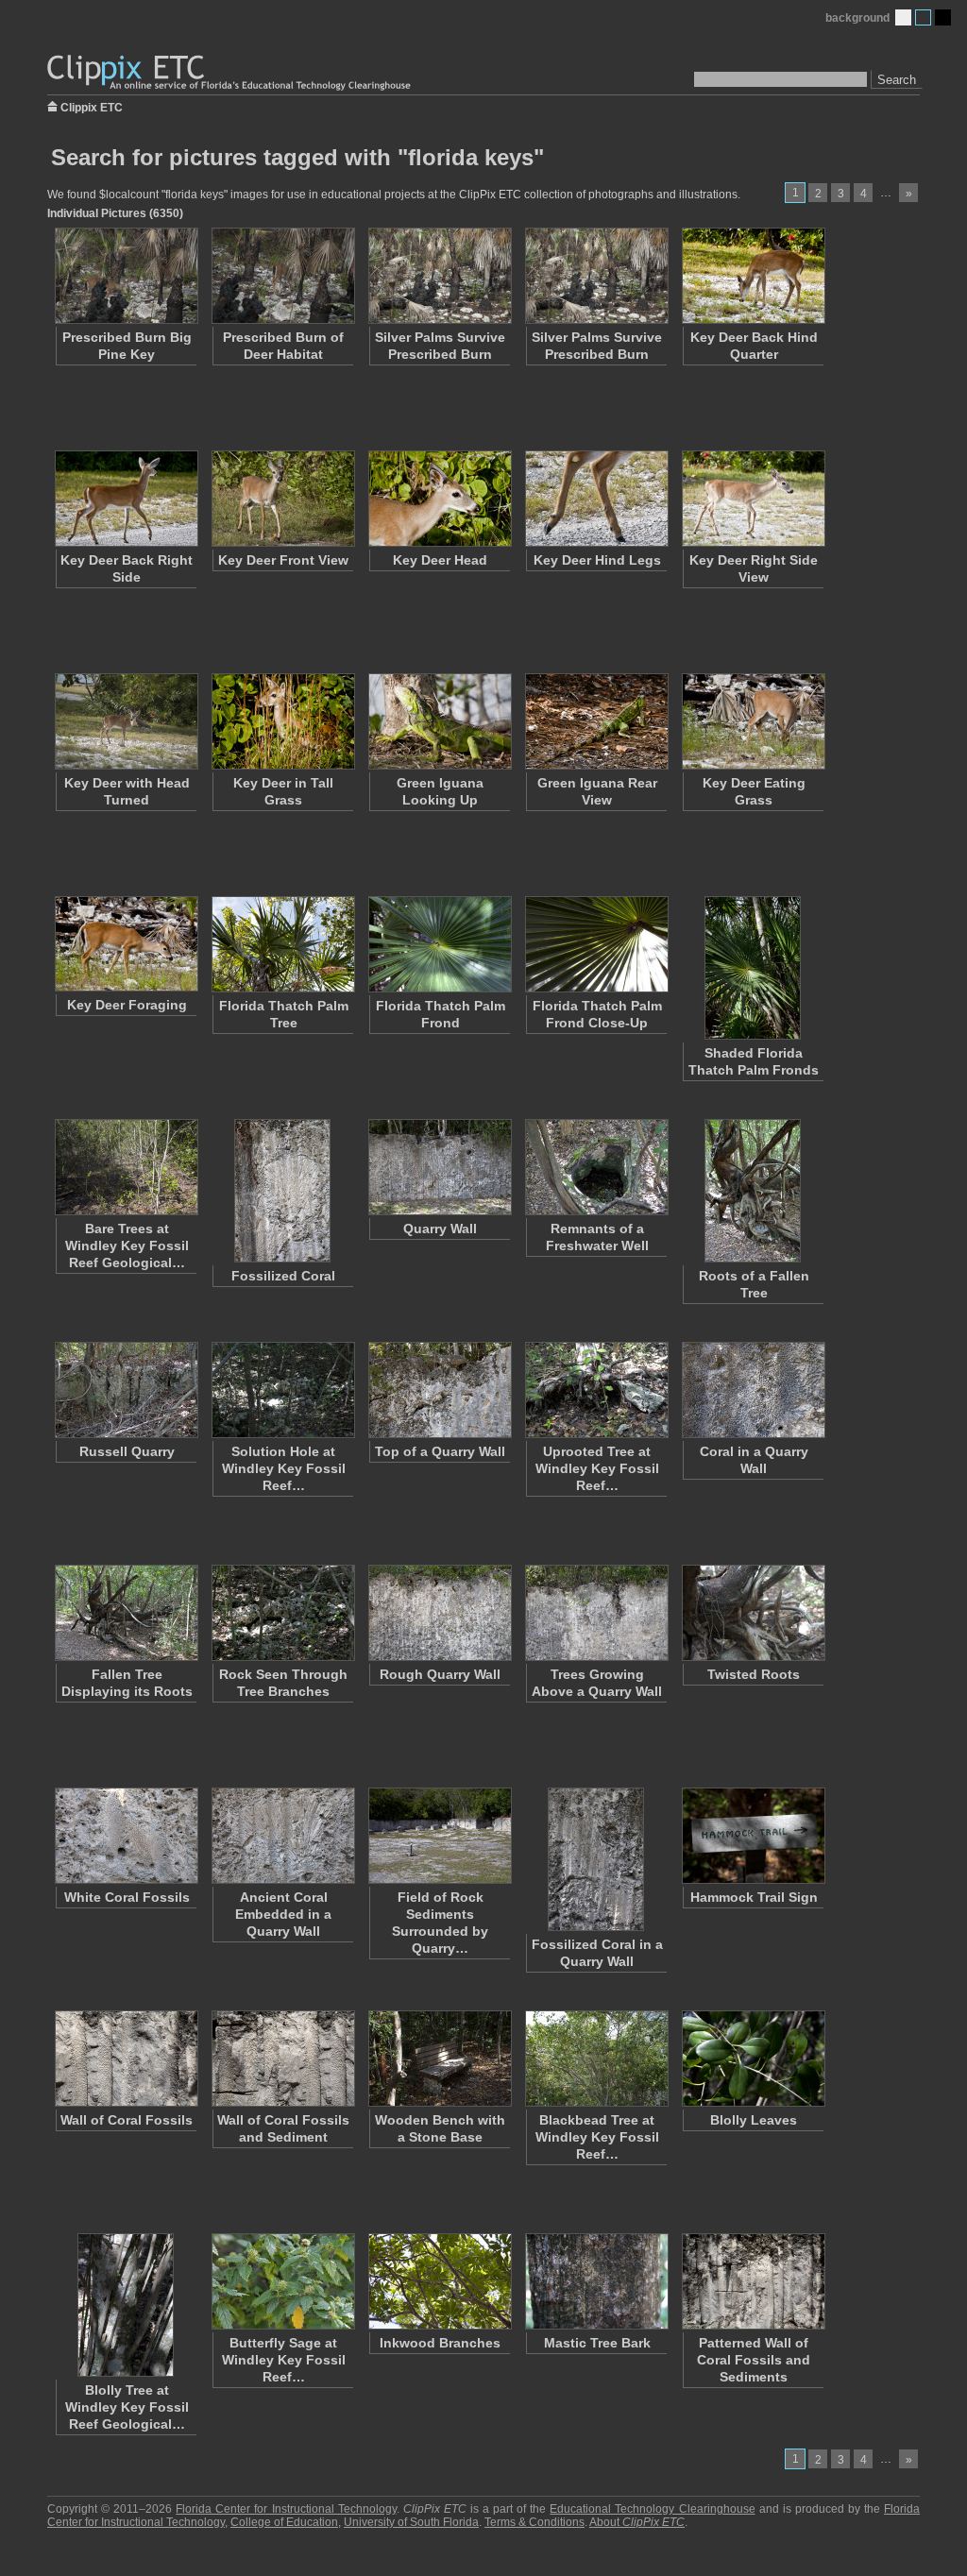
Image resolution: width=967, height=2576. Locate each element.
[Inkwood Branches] (439, 2281)
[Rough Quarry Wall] (439, 1613)
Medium (923, 17)
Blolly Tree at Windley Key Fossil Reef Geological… (127, 2407)
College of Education (284, 2522)
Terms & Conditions (534, 2522)
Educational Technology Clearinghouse (652, 2509)
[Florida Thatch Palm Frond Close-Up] (596, 944)
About (637, 2522)
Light (903, 17)
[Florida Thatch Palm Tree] (282, 944)
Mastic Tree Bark (597, 2343)
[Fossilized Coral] (282, 1191)
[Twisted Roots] (753, 1613)
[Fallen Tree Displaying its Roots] (126, 1613)
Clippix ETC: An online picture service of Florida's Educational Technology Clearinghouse (230, 73)
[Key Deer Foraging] (126, 944)
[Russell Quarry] (126, 1390)
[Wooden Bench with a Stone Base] (439, 2059)
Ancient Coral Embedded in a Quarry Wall (283, 1914)
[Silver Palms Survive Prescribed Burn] (439, 276)
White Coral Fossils (127, 1897)
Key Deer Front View (283, 560)
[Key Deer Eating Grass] (753, 721)
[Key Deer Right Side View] (753, 499)
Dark (943, 17)
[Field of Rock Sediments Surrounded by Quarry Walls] (439, 1836)
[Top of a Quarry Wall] (439, 1390)
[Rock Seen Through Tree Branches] (282, 1613)
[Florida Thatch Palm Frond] (439, 944)
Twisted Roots (754, 1674)
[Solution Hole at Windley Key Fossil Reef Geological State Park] (282, 1390)
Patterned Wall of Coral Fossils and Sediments (754, 2360)
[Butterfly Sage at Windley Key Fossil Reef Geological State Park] (282, 2281)
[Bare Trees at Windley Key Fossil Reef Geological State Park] (126, 1167)
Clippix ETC (92, 106)
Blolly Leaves (754, 2120)
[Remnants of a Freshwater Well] (596, 1167)
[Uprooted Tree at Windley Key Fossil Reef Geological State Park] (596, 1390)
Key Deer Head (440, 560)
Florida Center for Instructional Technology (286, 2509)
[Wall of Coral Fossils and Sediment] (282, 2059)
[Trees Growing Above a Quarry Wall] (596, 1613)
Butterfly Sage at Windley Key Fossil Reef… (284, 2360)
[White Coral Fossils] (126, 1836)
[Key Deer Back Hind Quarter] (753, 276)
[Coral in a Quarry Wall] (753, 1390)
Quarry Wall (440, 1229)
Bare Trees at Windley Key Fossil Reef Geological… (127, 1246)
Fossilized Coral (283, 1276)
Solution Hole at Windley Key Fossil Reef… (284, 1468)
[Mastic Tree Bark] (596, 2281)
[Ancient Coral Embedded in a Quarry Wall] (282, 1836)
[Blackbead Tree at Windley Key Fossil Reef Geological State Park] (596, 2059)
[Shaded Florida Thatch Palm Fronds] (753, 968)
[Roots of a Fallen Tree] (753, 1191)
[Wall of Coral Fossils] (126, 2059)
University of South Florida (411, 2522)
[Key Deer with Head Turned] (126, 721)
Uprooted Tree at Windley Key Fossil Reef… (597, 1468)
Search (897, 80)
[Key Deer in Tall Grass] (282, 721)
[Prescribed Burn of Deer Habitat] (282, 276)
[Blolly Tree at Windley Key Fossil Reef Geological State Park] (126, 2305)
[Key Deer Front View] (282, 499)
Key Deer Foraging (127, 1005)
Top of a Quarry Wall (440, 1451)
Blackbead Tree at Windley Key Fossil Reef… (597, 2137)
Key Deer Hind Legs (597, 560)
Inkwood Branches (440, 2343)
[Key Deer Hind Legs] (596, 499)
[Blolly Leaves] (753, 2059)
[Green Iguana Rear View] (596, 721)
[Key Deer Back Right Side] (126, 499)
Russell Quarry (127, 1451)
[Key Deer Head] (439, 499)
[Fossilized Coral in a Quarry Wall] (596, 1859)
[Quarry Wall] (439, 1167)
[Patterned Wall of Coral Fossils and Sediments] (753, 2281)
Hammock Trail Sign (754, 1897)
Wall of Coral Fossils (127, 2120)
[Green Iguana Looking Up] (439, 721)
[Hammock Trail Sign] (753, 1836)
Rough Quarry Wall (440, 1674)
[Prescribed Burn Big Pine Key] (126, 276)
